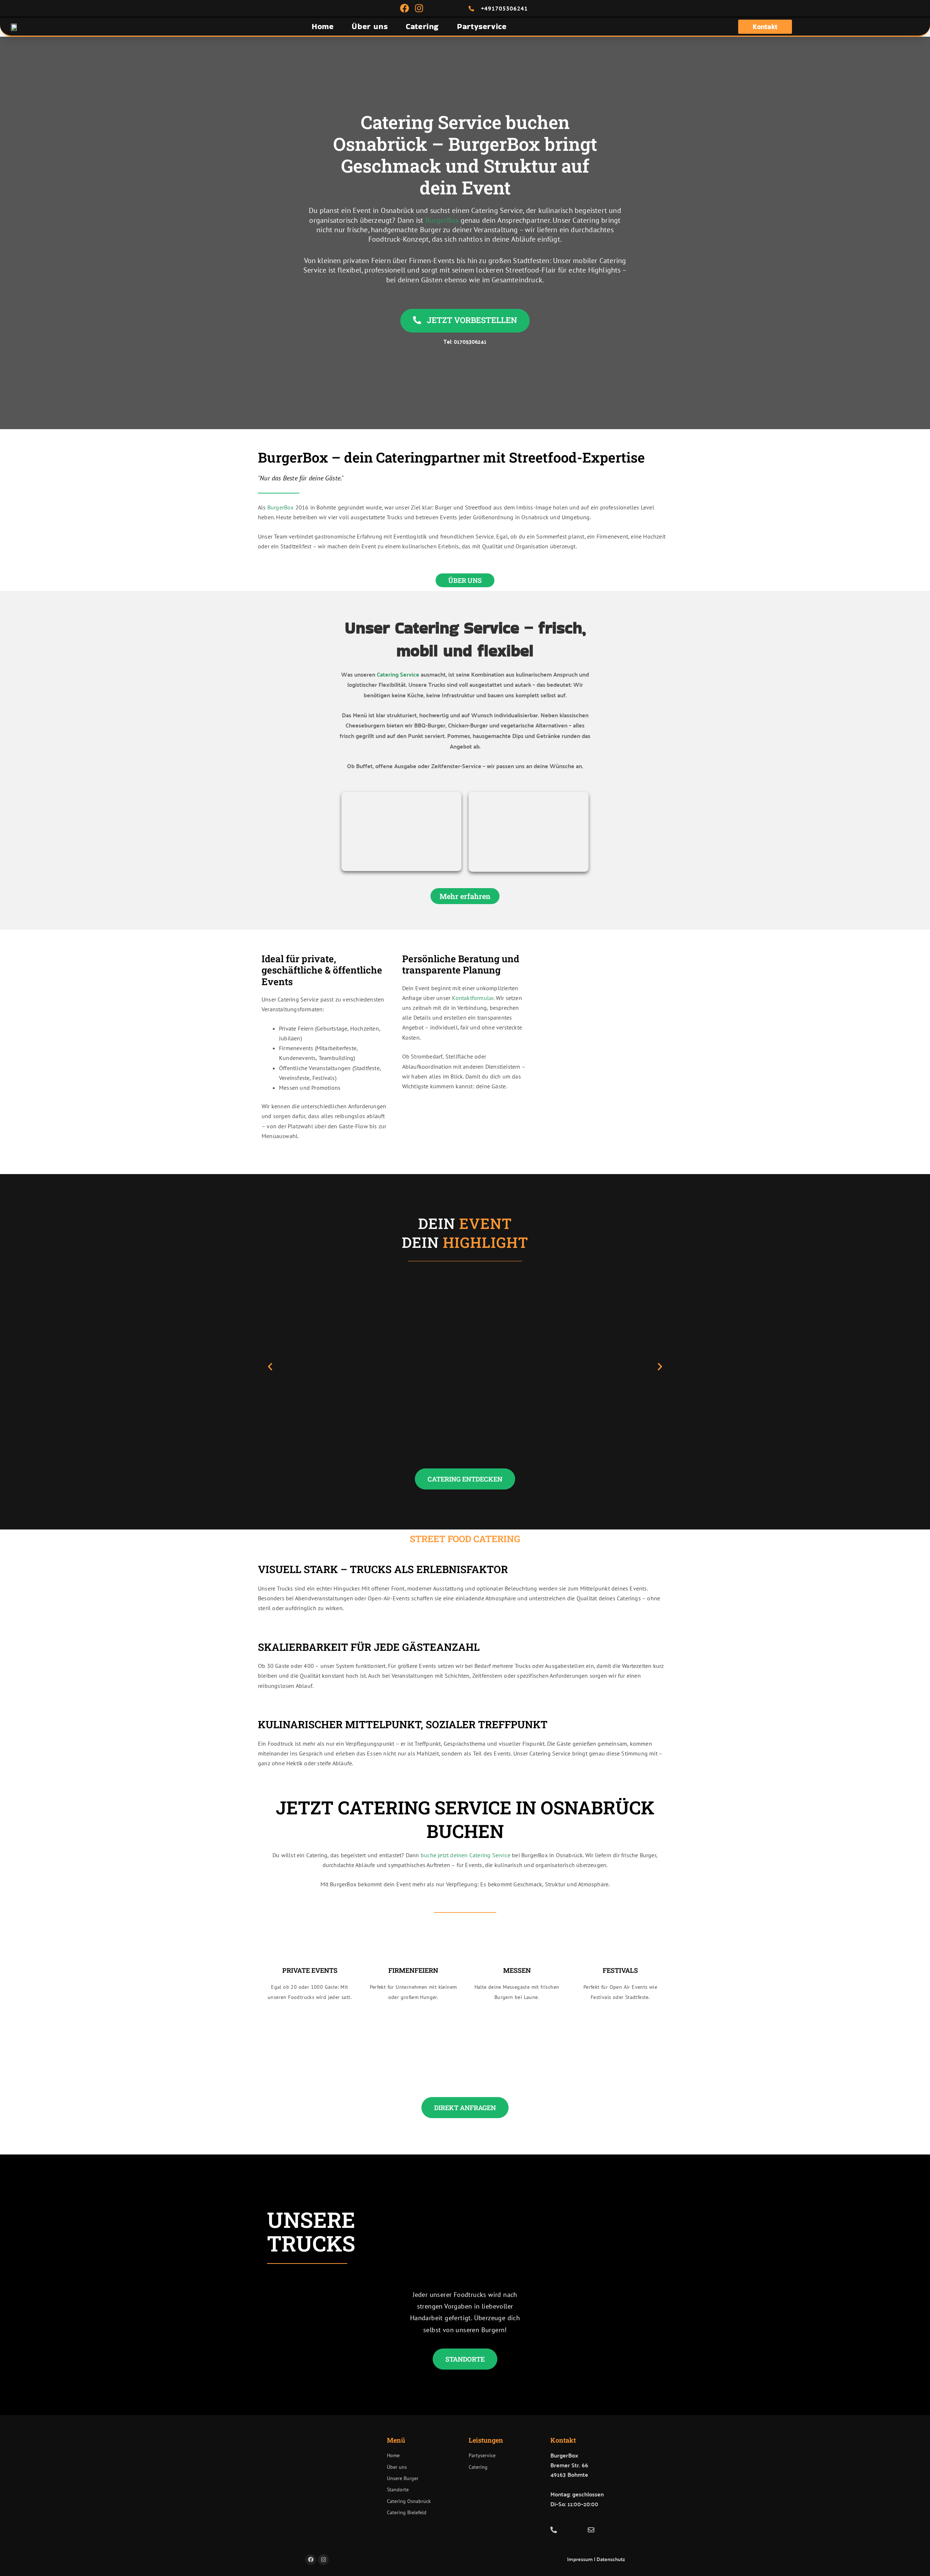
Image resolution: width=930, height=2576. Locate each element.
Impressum (580, 2559)
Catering (422, 26)
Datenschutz (611, 2559)
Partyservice (482, 26)
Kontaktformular (473, 998)
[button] (270, 1366)
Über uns (370, 26)
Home (323, 26)
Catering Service (398, 674)
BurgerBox (442, 220)
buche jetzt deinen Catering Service (466, 1855)
